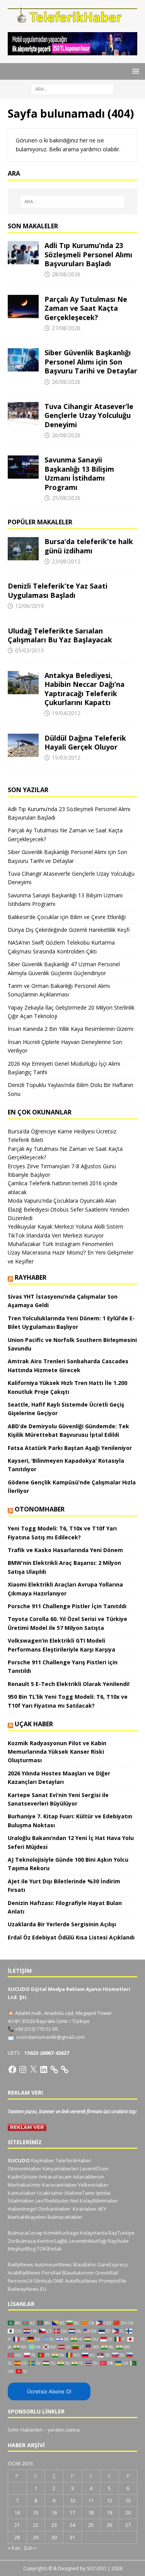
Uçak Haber (34, 1724)
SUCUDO (19, 2160)
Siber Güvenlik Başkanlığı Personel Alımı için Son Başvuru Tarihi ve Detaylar (91, 362)
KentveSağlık (52, 2241)
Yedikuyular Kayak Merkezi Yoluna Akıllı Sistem (66, 1226)
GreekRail (107, 2273)
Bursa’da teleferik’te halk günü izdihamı (89, 546)
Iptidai (103, 2193)
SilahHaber (21, 2201)
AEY (102, 2209)
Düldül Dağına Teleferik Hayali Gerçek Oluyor (85, 742)
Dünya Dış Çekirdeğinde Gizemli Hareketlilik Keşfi (69, 930)
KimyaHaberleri (61, 2169)
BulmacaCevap (25, 2233)
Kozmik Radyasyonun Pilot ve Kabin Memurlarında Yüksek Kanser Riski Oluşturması (57, 1752)
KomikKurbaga (61, 2233)
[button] (134, 71)
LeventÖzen (94, 2169)
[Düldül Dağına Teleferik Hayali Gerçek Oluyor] (23, 745)
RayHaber (31, 1277)
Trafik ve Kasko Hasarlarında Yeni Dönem (65, 1550)
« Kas (14, 2548)
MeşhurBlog (22, 2249)
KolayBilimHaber (99, 2201)
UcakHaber (50, 2193)
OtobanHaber (54, 2209)
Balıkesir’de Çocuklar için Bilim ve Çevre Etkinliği (67, 917)
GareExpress (113, 2264)
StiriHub (43, 2281)
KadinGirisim (23, 2177)
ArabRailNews (24, 2273)
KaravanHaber (60, 2185)
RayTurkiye (121, 2233)
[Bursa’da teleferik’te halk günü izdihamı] (23, 549)
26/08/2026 (66, 382)
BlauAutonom (78, 2273)
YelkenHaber (93, 2185)
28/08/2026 (66, 274)
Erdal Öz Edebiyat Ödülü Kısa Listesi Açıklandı (71, 1937)
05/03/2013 (29, 650)
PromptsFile (113, 2281)
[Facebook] (12, 2069)
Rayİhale (118, 2241)
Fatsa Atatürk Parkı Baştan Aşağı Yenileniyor (70, 1448)
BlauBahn (84, 2264)
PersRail (51, 2273)
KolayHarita (93, 2233)
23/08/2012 (66, 561)
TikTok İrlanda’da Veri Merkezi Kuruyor (56, 1235)
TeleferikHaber (73, 2160)
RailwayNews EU (27, 2289)
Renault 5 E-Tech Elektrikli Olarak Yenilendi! (69, 1684)
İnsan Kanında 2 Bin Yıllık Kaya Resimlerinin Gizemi (71, 1029)
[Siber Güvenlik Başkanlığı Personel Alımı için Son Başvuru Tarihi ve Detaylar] (23, 360)
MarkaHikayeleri (27, 2217)
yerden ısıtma (64, 2430)
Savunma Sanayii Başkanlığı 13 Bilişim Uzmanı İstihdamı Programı (79, 473)
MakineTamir (80, 2193)
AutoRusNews (81, 2281)
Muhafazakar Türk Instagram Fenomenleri (61, 1244)
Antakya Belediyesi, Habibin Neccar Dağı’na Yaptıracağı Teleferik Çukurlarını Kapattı (84, 689)
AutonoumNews (53, 2264)
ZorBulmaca (22, 2241)
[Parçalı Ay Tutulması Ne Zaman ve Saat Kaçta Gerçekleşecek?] (23, 306)
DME (59, 2281)
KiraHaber (85, 2209)
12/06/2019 (29, 606)
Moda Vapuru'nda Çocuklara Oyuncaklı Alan (62, 1201)
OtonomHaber (40, 1509)
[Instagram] (23, 2069)
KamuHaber (22, 2193)
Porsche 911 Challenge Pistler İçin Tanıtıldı (67, 1606)
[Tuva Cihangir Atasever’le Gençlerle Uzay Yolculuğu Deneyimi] (23, 414)
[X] (33, 2069)
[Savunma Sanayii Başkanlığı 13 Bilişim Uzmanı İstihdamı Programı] (23, 467)
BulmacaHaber (65, 2217)
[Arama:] (72, 88)
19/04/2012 (66, 713)
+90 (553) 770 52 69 (36, 2029)
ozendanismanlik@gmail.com (50, 2037)
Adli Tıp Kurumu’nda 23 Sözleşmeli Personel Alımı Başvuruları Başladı (88, 254)
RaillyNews (20, 2264)
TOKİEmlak (49, 2249)
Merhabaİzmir (24, 2185)
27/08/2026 (66, 328)
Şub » (30, 2548)
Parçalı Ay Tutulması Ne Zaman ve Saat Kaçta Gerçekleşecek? (86, 308)
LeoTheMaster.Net (57, 2201)
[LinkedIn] (44, 2069)
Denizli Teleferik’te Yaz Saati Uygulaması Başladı (58, 590)
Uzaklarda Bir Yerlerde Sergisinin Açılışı (62, 1924)
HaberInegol (22, 2209)
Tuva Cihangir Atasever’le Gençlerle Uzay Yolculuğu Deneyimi (89, 415)
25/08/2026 (66, 498)
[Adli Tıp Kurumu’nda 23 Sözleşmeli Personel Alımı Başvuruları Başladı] (23, 253)
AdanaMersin (89, 2177)
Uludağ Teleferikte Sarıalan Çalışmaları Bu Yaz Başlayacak (60, 635)
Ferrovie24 (20, 2281)
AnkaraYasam (55, 2177)
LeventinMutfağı (88, 2241)
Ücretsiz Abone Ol (49, 2391)
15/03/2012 (66, 757)
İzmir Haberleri (25, 2430)
